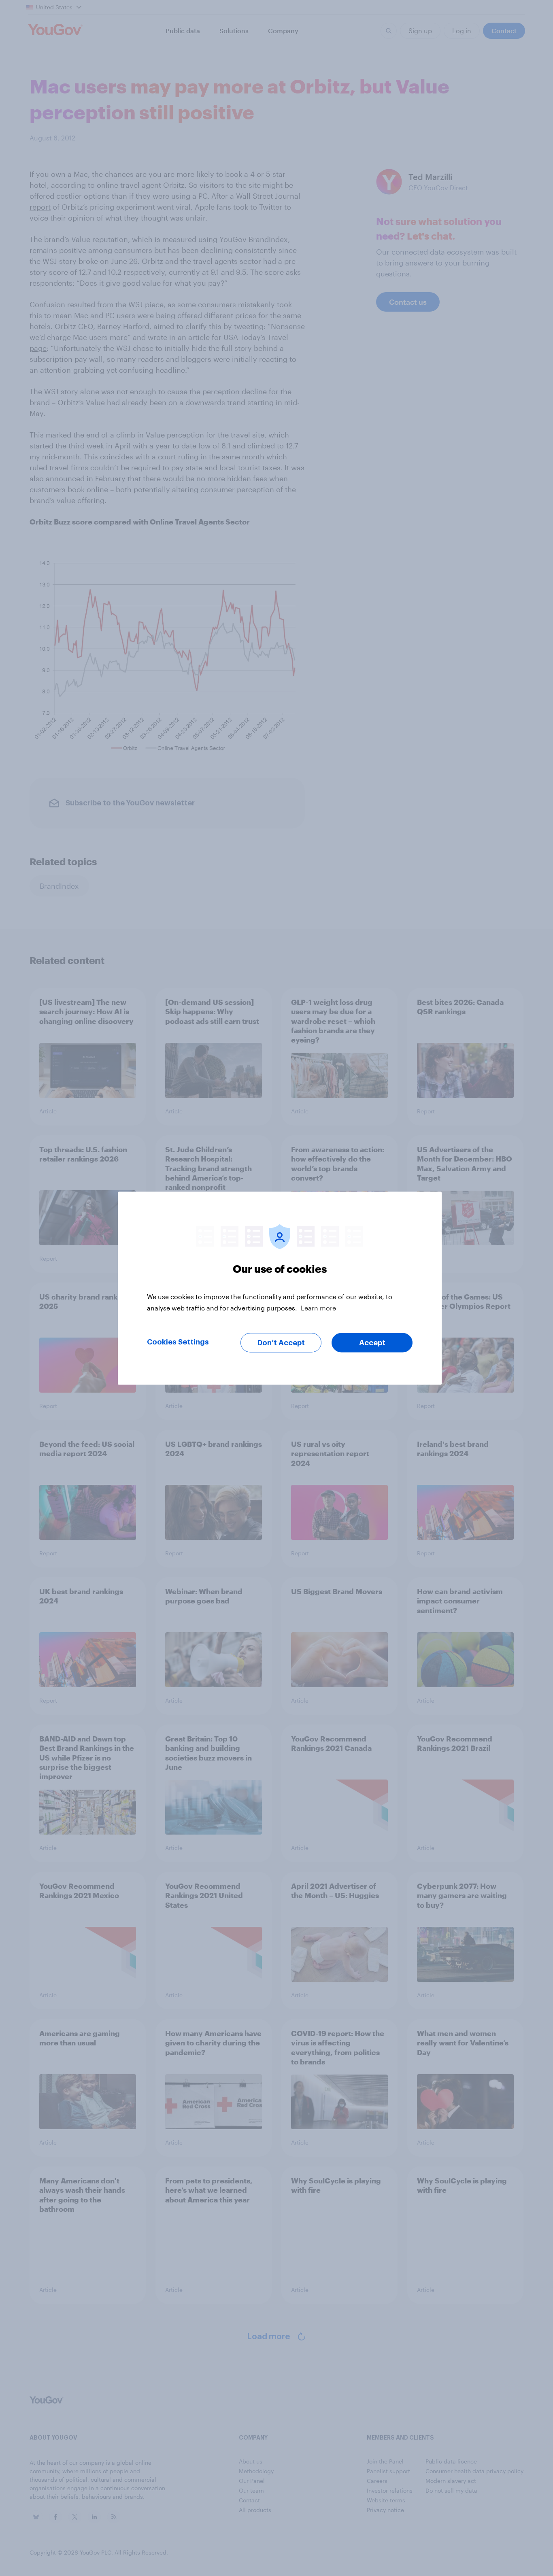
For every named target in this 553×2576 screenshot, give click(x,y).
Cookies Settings (178, 1342)
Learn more (318, 1307)
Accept (372, 1342)
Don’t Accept (281, 1342)
